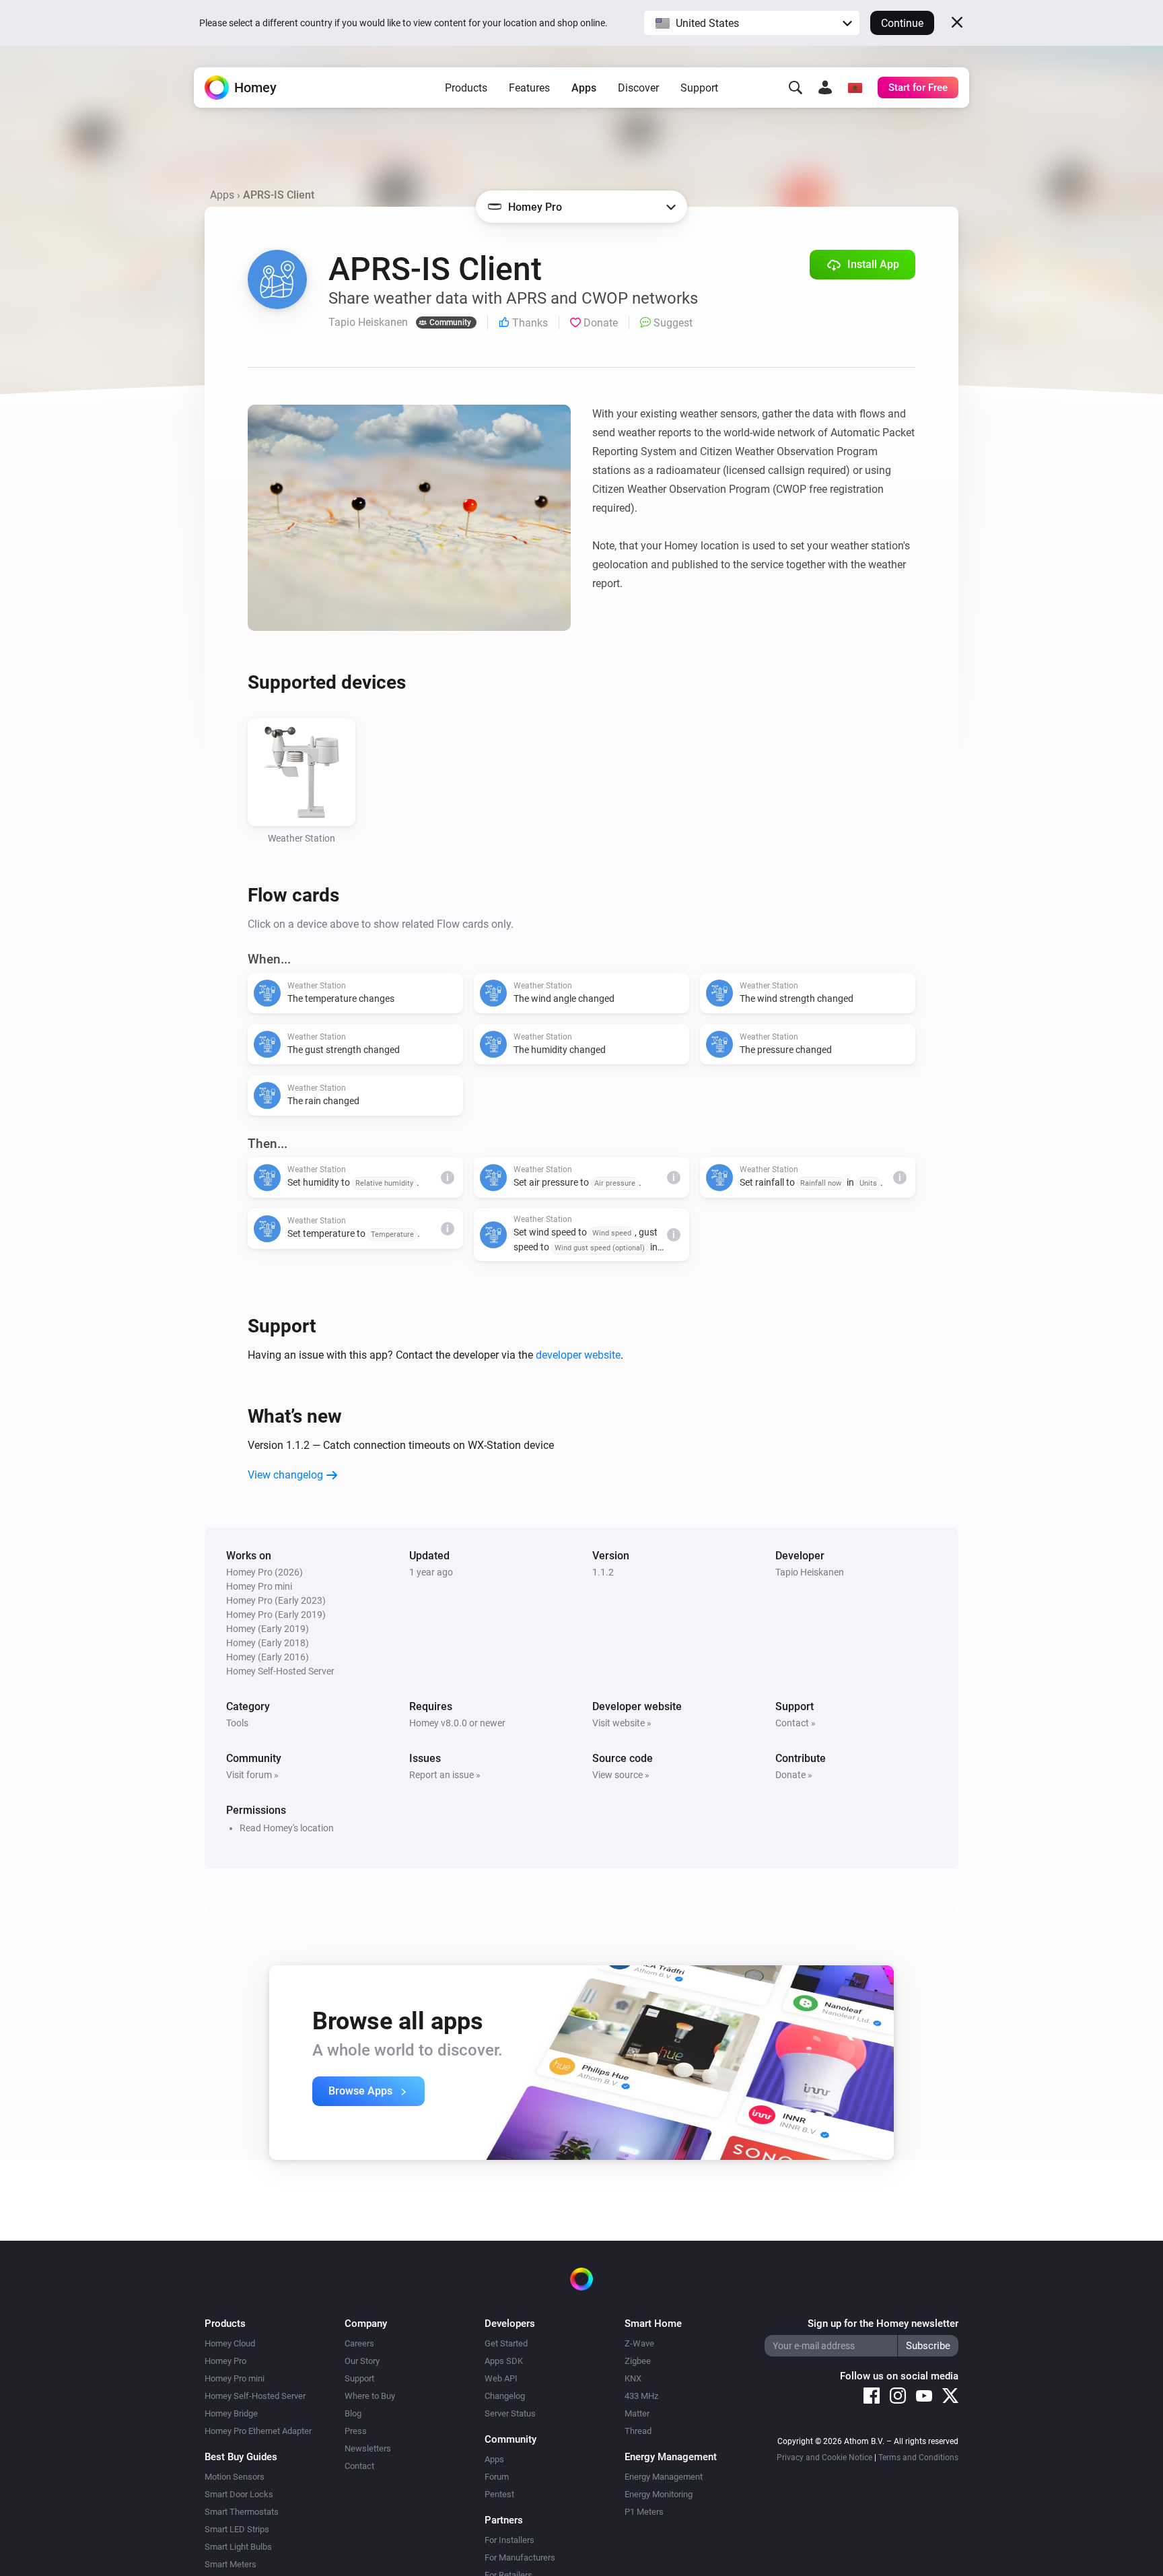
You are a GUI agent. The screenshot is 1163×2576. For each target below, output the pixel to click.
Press (356, 2431)
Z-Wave (639, 2343)
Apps (584, 88)
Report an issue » (445, 1775)
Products (466, 88)
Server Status (510, 2413)
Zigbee (638, 2361)
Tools (237, 1723)
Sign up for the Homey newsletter (883, 2324)
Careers (359, 2343)
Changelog (505, 2396)
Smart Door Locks (239, 2494)
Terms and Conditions (918, 2458)
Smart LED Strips (237, 2529)
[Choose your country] (855, 88)
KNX (633, 2378)
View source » (621, 1775)
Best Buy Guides (241, 2457)
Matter (637, 2413)
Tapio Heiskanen (810, 1572)
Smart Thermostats (242, 2512)
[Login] (825, 88)
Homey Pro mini (235, 2378)
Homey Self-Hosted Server (255, 2396)
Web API (501, 2378)
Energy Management (664, 2477)
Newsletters (368, 2448)
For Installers (509, 2540)
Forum (497, 2477)
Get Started (506, 2343)
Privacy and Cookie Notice (824, 2458)
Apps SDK (504, 2361)
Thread (638, 2431)
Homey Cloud (230, 2343)
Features (529, 88)
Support (699, 88)
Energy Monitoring (659, 2494)
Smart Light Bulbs (238, 2547)
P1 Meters (644, 2512)
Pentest (499, 2494)
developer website (578, 1355)
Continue (902, 23)
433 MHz (641, 2396)
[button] (752, 23)
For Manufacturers (520, 2557)
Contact (359, 2466)
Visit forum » (252, 1775)
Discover (638, 88)
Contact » (796, 1723)
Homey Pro (225, 2361)
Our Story (362, 2361)
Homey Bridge (231, 2413)
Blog (353, 2413)
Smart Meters (231, 2564)
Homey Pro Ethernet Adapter (258, 2431)
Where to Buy (370, 2396)
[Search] (796, 88)
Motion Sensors (235, 2477)
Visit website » (622, 1723)
